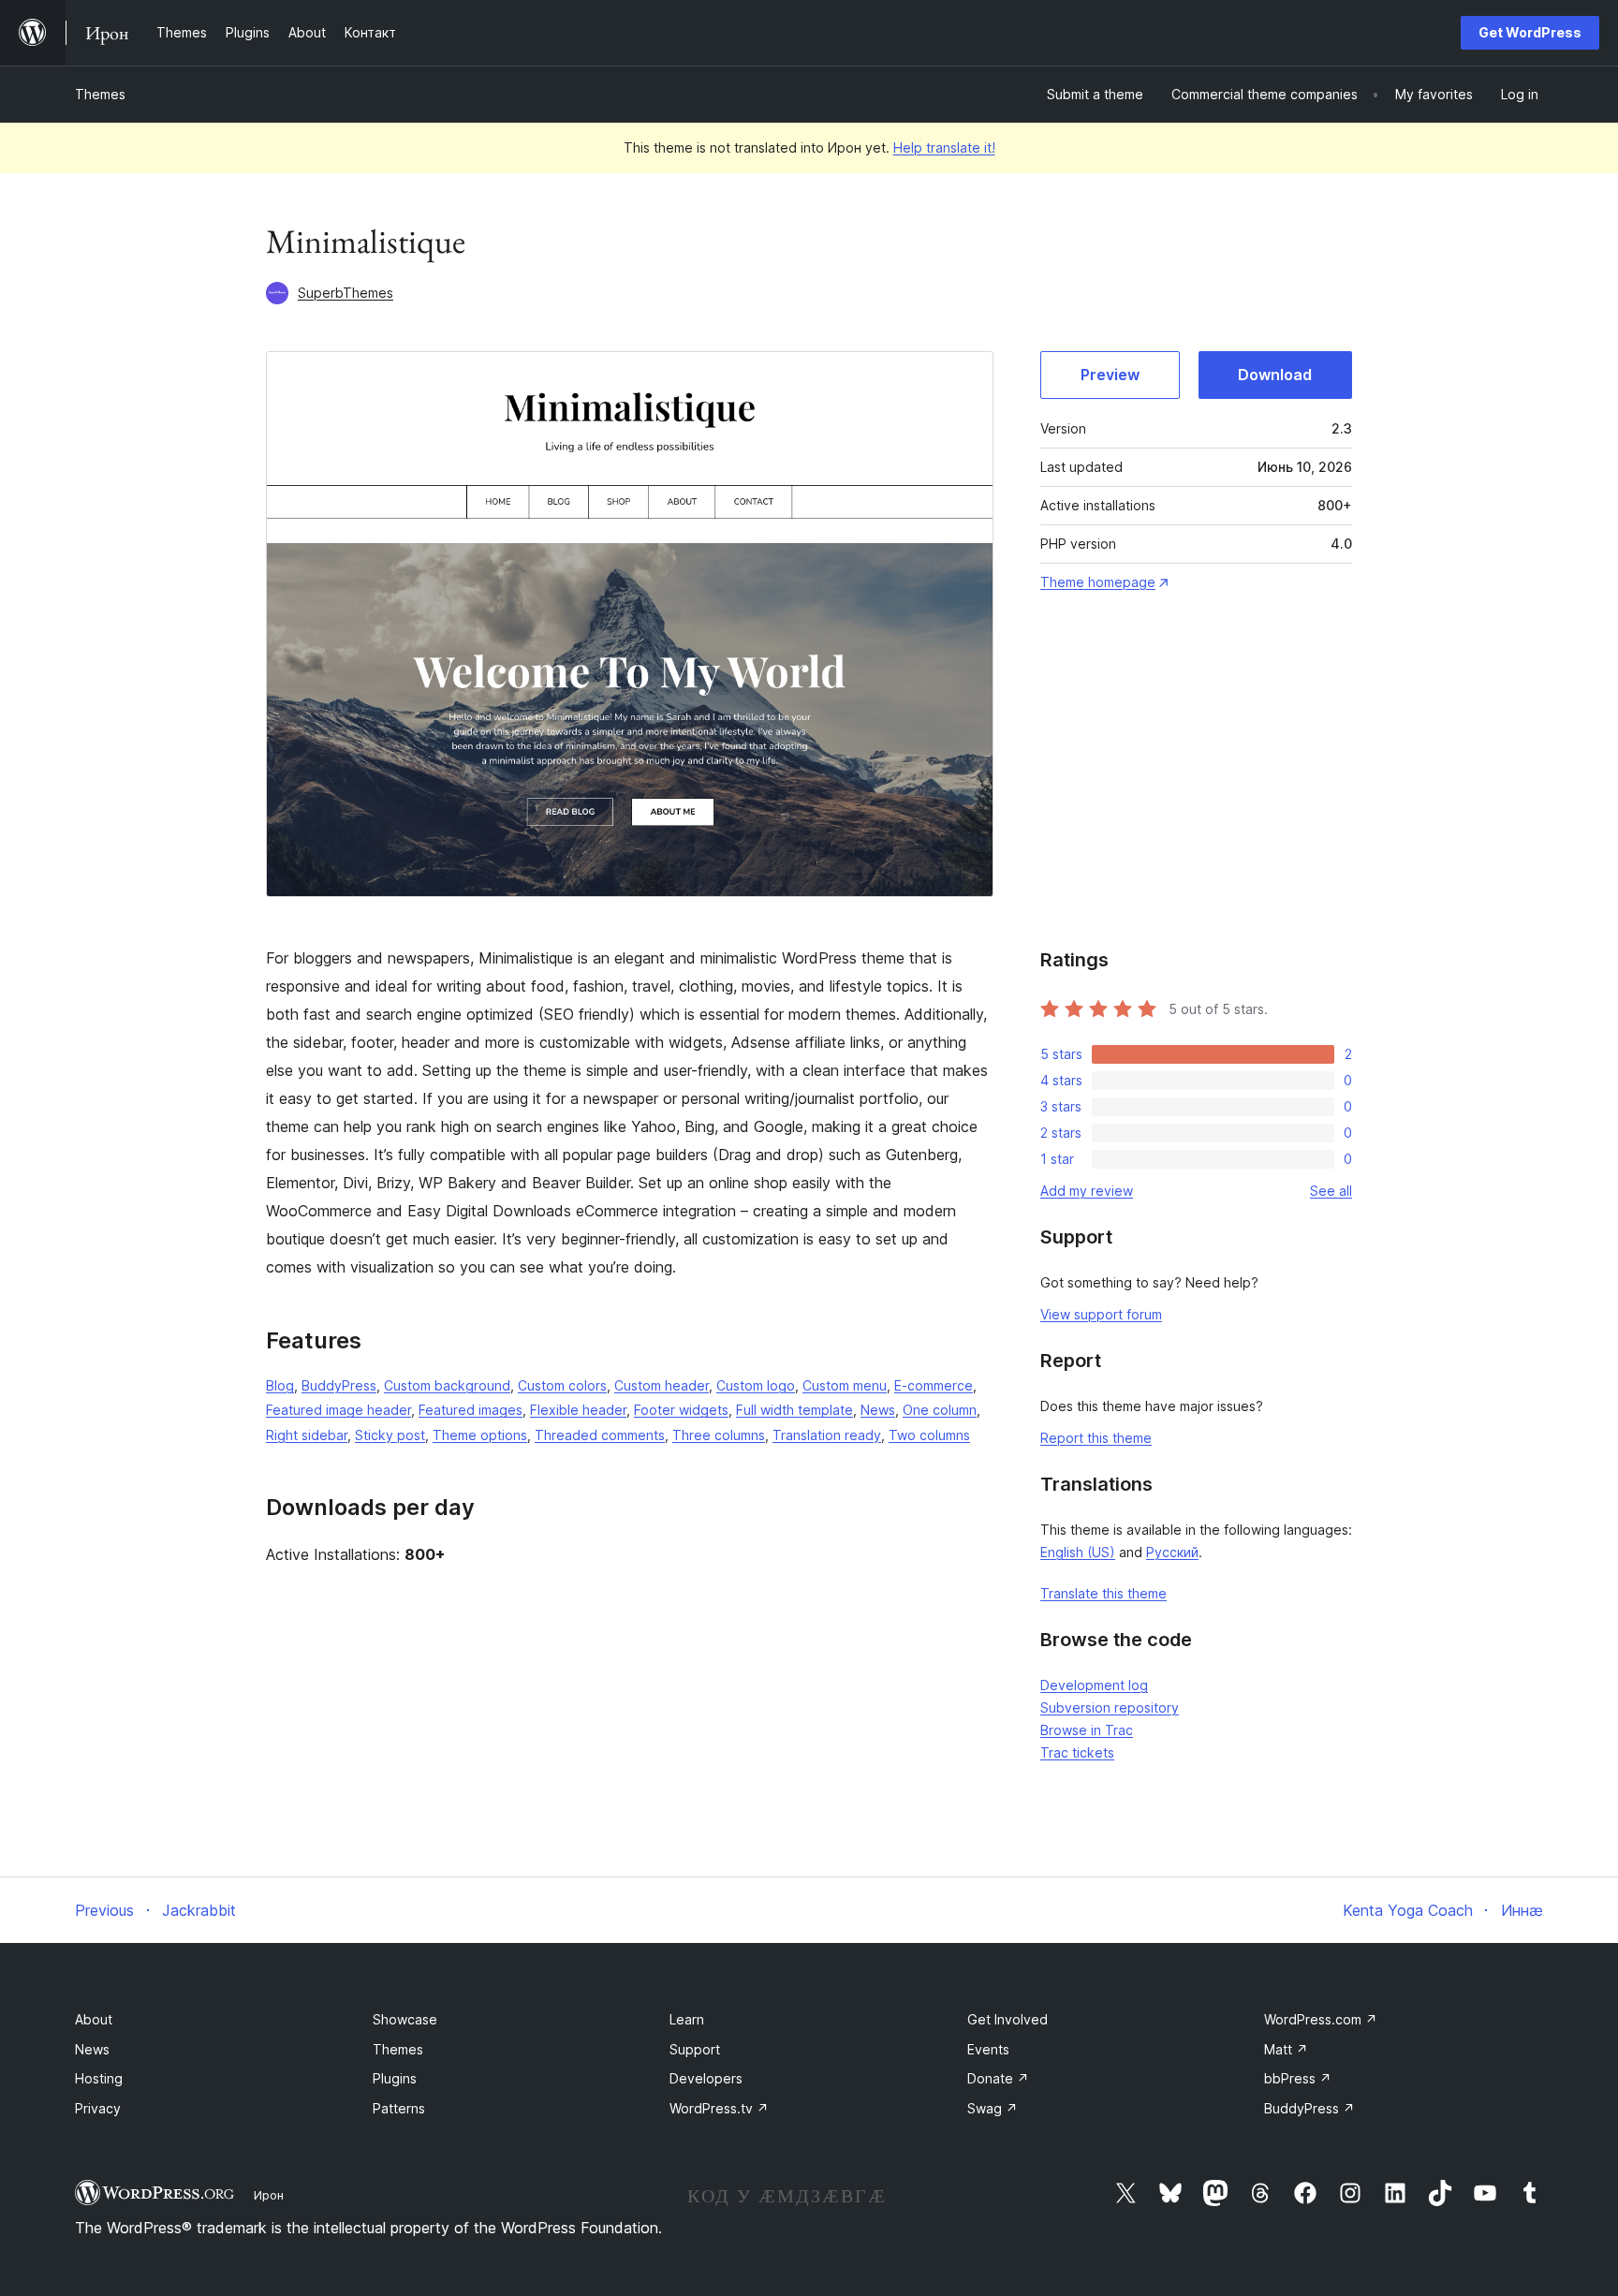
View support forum (1101, 1314)
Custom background (447, 1385)
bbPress (1298, 2078)
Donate (998, 2078)
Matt (1286, 2049)
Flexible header (578, 1410)
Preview (1110, 375)
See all (1331, 1191)
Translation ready (827, 1435)
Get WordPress (1530, 32)
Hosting (99, 2078)
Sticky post (390, 1435)
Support (695, 2049)
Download (1275, 375)
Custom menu (845, 1385)
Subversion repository (1110, 1707)
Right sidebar (307, 1435)
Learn (687, 2019)
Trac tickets (1077, 1752)
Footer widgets (681, 1410)
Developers (706, 2078)
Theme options (480, 1435)
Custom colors (562, 1385)
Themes (100, 94)
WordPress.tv (719, 2108)
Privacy (98, 2108)
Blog (280, 1385)
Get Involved (1008, 2019)
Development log (1094, 1685)
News (878, 1410)
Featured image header (338, 1410)
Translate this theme (1103, 1593)
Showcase (405, 2019)
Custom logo (756, 1385)
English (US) (1078, 1552)
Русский (1172, 1552)
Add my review (1087, 1191)
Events (988, 2049)
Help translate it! (944, 147)
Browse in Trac (1087, 1730)
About (94, 2019)
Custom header (662, 1385)
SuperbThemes (346, 293)
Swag (993, 2108)
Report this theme (1096, 1438)
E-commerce (934, 1385)
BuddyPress (339, 1385)
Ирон (269, 2195)
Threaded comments (600, 1435)
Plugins (395, 2078)
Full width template (794, 1410)
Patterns (399, 2108)
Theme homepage (1098, 582)
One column (940, 1410)
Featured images (471, 1410)
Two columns (929, 1435)
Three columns (719, 1435)
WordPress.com (1321, 2019)
